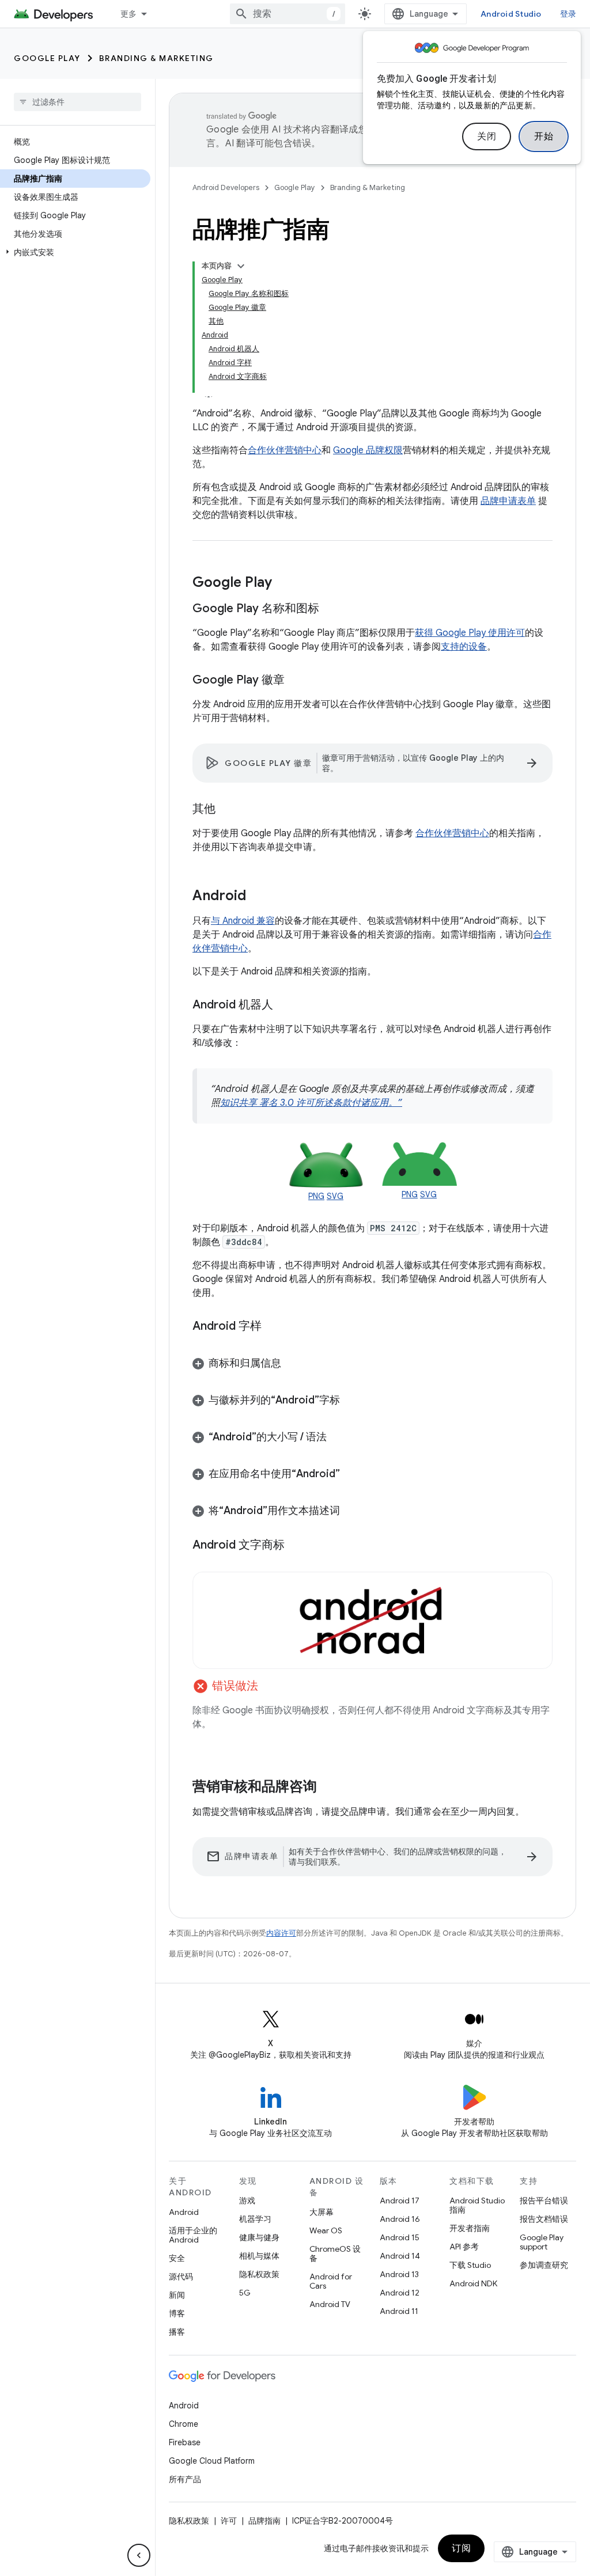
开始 (544, 136)
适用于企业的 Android (193, 2235)
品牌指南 (264, 2521)
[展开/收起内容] (241, 266)
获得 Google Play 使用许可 (470, 633)
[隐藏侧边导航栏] (139, 2555)
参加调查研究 (544, 2265)
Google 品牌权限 (368, 450)
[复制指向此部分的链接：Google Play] (283, 583)
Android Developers (226, 187)
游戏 (247, 2201)
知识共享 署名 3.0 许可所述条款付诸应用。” (311, 1103)
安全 (177, 2258)
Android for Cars (331, 2281)
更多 (129, 14)
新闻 (177, 2295)
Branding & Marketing (156, 58)
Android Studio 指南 (477, 2205)
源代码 (181, 2277)
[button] (75, 252)
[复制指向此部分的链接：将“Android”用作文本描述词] (351, 1512)
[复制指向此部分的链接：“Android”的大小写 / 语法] (338, 1438)
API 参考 (464, 2247)
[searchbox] (77, 102)
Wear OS (326, 2230)
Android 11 (399, 2311)
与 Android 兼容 (243, 921)
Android (184, 2212)
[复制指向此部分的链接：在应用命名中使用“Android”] (351, 1475)
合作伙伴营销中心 (285, 450)
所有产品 (185, 2479)
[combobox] (288, 14)
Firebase (185, 2442)
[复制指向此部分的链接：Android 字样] (273, 1326)
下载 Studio (470, 2265)
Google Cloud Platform (212, 2461)
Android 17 (400, 2201)
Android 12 (400, 2293)
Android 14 (400, 2256)
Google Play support (542, 2242)
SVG (335, 1196)
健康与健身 (259, 2237)
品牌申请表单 (508, 501)
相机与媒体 (259, 2256)
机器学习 (255, 2219)
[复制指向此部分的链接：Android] (258, 897)
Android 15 (400, 2237)
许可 (229, 2521)
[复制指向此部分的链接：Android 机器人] (285, 1006)
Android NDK (473, 2283)
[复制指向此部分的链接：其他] (227, 810)
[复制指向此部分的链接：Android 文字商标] (296, 1545)
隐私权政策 (259, 2274)
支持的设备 (464, 647)
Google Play (47, 58)
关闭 (487, 136)
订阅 (461, 2548)
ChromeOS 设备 (335, 2253)
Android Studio (511, 14)
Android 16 (400, 2219)
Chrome (184, 2424)
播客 (177, 2332)
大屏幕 (322, 2212)
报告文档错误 (544, 2219)
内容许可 (281, 1933)
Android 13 (399, 2274)
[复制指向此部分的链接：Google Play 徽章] (296, 681)
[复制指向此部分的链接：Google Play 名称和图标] (331, 609)
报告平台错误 (544, 2201)
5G (245, 2293)
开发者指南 (470, 2228)
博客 (177, 2313)
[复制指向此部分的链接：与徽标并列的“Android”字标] (351, 1401)
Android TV (330, 2304)
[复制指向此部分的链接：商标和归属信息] (293, 1364)
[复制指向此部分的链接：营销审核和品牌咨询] (328, 1788)
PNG (316, 1196)
